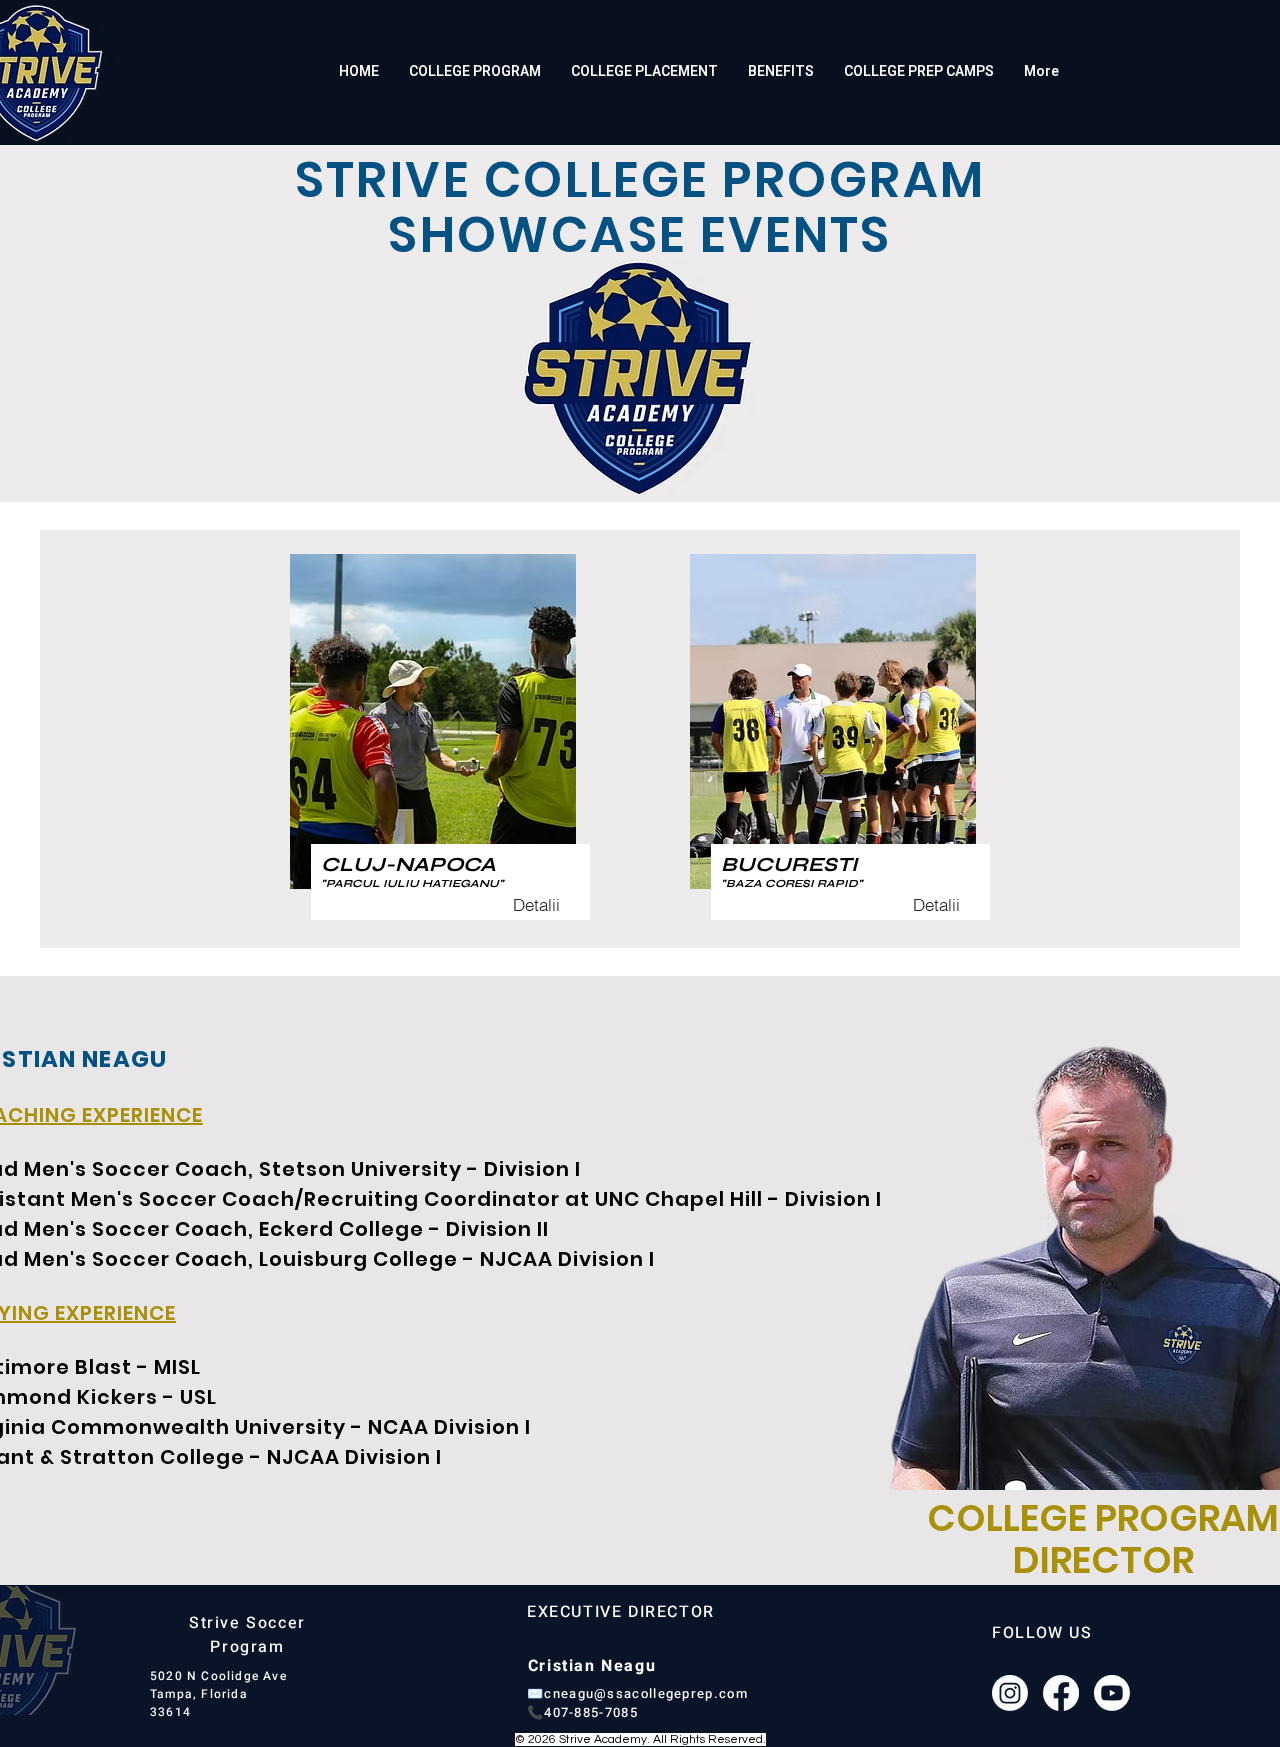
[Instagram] (1010, 1693)
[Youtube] (1112, 1693)
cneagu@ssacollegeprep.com (646, 1693)
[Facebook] (1061, 1693)
